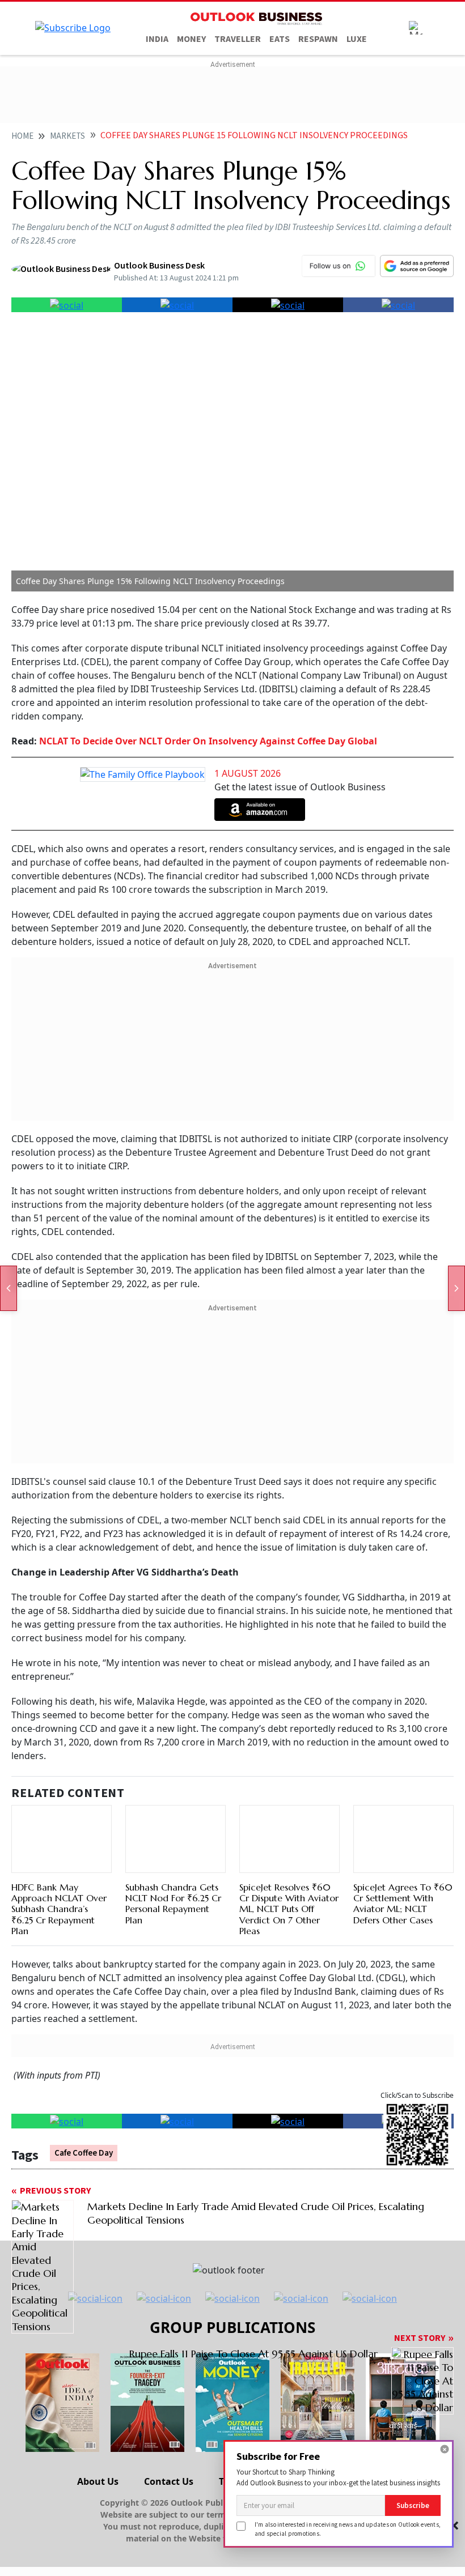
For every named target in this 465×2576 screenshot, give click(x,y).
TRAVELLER (238, 39)
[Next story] (456, 1288)
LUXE (357, 39)
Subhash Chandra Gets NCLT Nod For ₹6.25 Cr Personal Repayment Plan (173, 1904)
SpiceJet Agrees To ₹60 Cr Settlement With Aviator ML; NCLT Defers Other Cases (403, 1904)
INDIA (157, 39)
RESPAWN (318, 39)
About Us (98, 2481)
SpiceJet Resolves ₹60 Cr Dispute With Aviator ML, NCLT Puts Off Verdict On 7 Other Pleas (289, 1909)
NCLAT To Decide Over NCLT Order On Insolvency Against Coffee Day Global (207, 741)
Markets (67, 136)
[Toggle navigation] (416, 28)
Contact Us (169, 2481)
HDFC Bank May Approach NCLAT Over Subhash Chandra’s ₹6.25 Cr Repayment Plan (59, 1909)
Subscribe (413, 2505)
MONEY (191, 39)
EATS (280, 39)
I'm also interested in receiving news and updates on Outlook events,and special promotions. (348, 2529)
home (22, 136)
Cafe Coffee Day (84, 2153)
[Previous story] (9, 1288)
